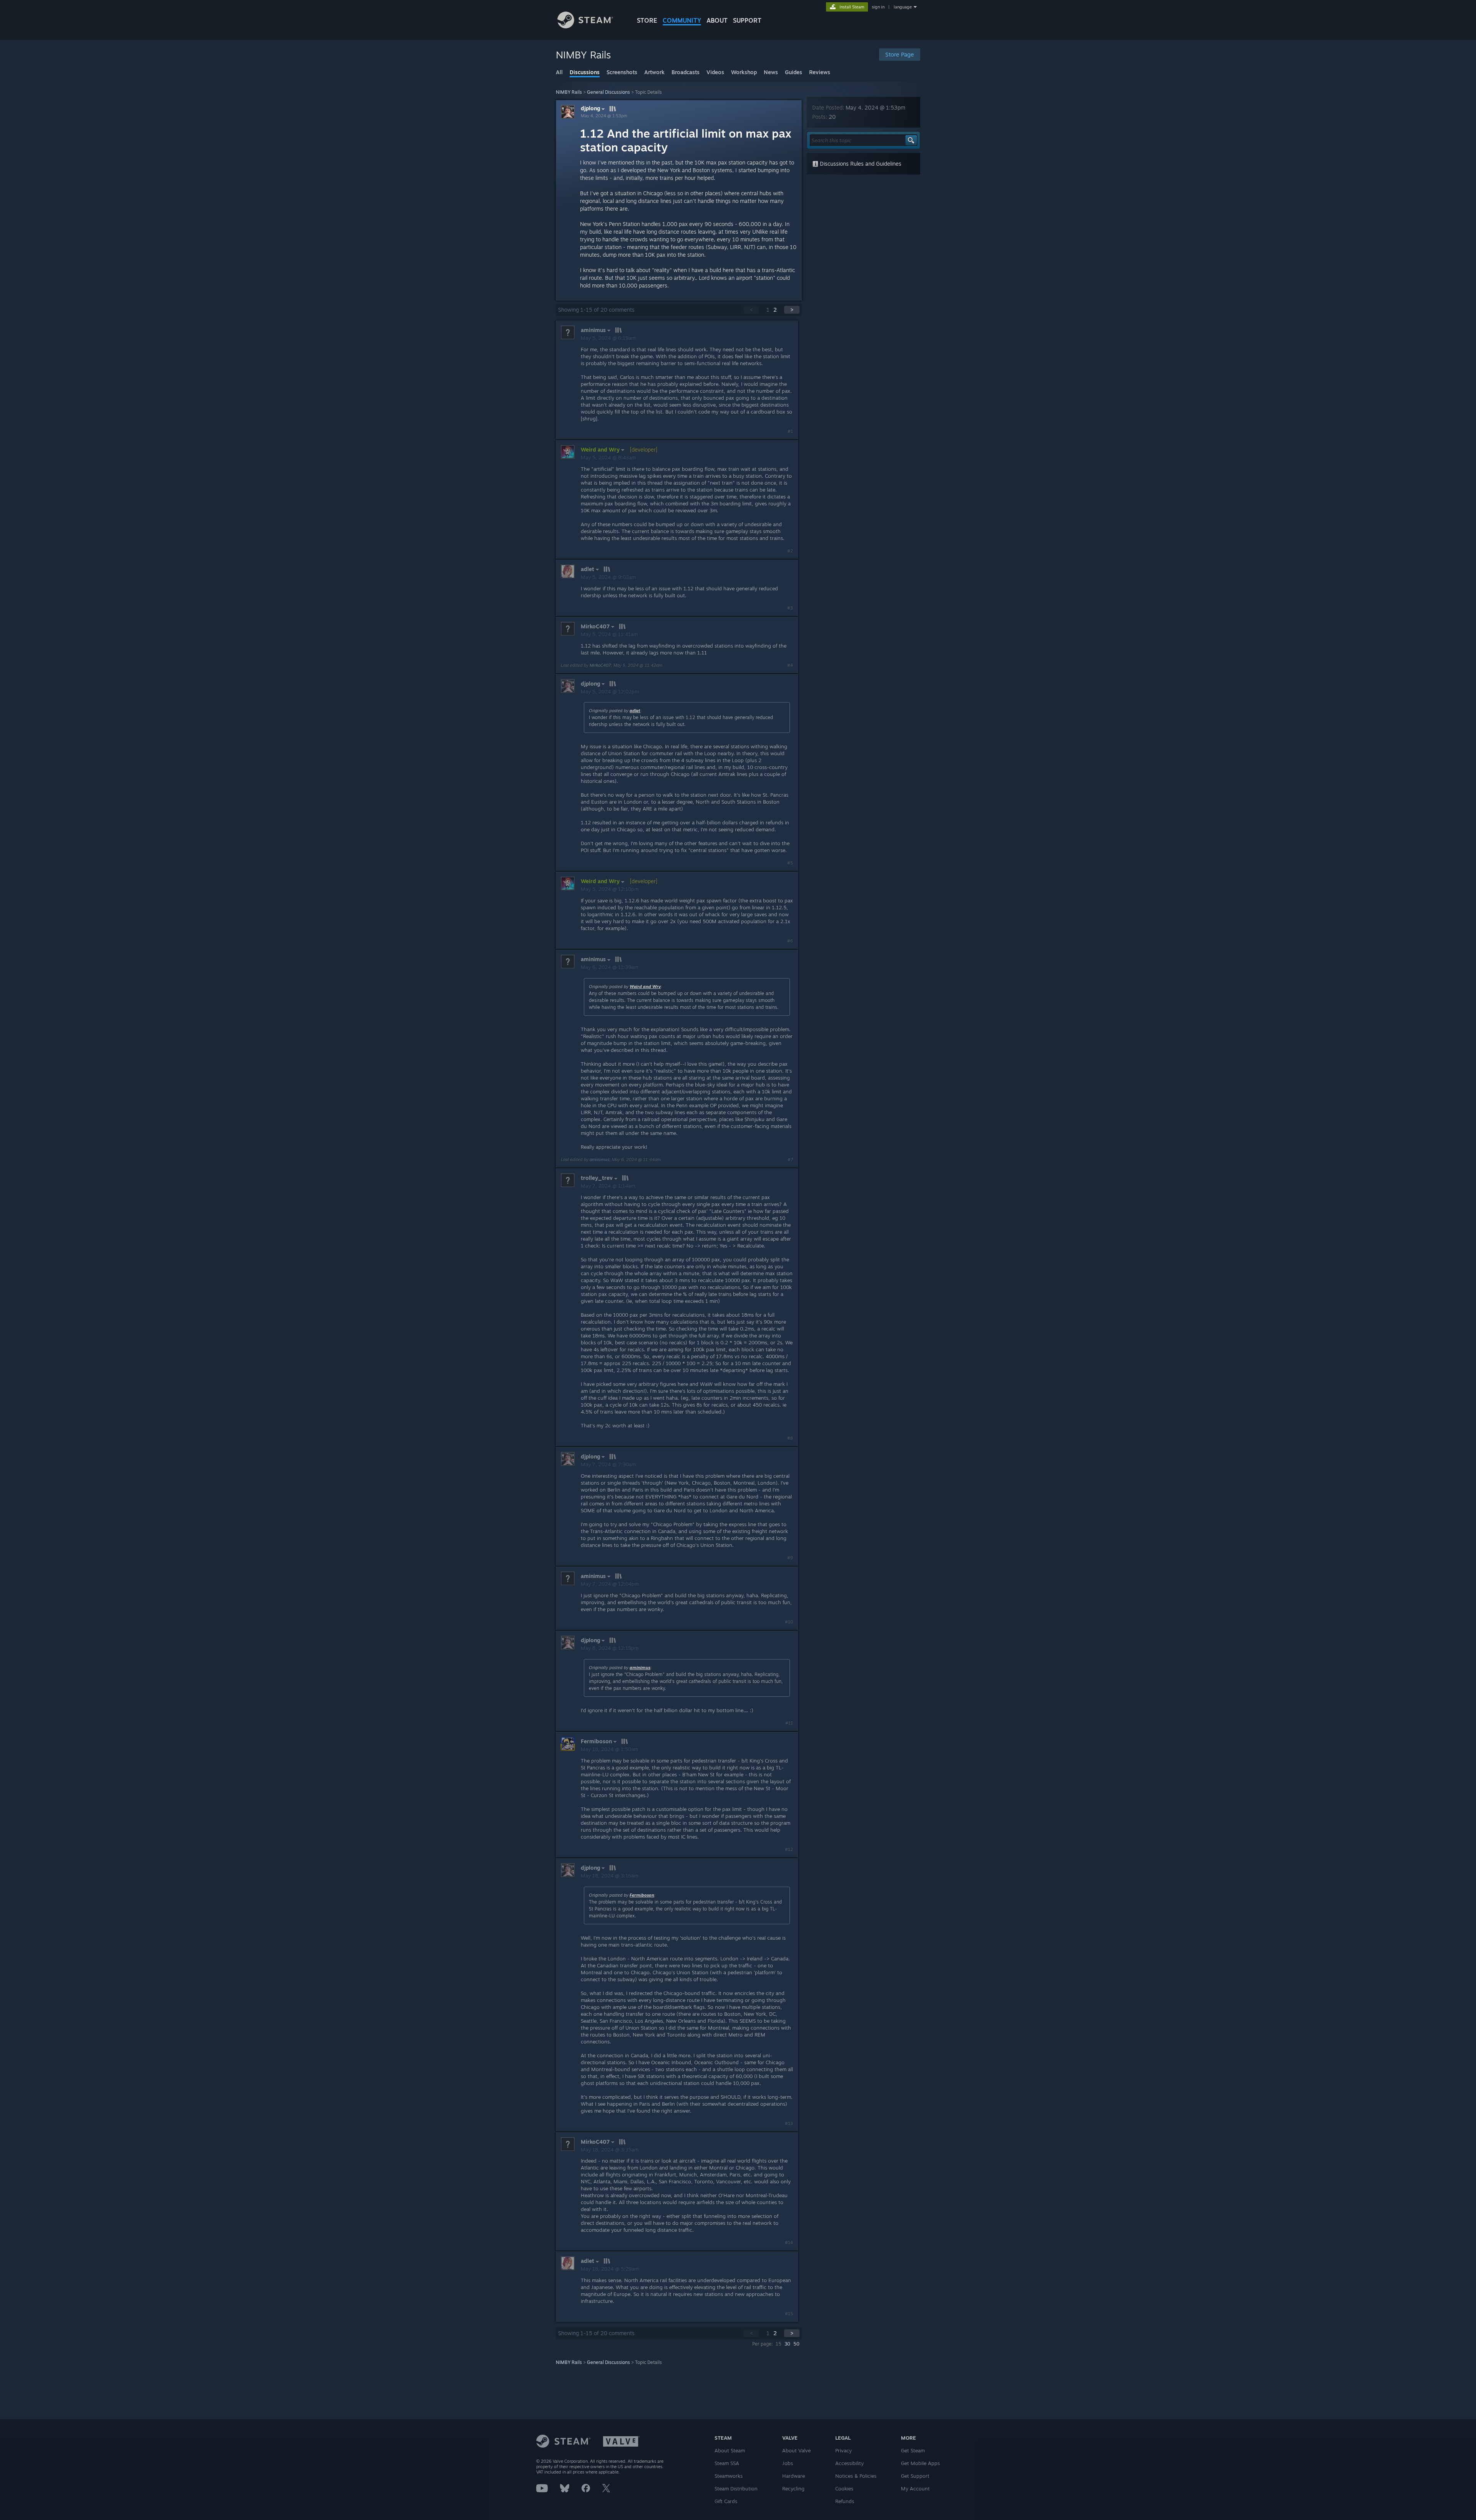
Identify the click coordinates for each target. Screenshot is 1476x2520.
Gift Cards (726, 2501)
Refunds (845, 2501)
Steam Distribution (736, 2488)
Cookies (844, 2488)
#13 (789, 2123)
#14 (789, 2243)
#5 (790, 863)
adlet (635, 711)
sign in (878, 7)
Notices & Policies (856, 2476)
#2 (790, 551)
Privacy (844, 2450)
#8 (790, 1438)
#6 (790, 941)
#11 (789, 1723)
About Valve (796, 2450)
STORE (647, 20)
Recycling (793, 2488)
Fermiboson (642, 1895)
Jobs (788, 2463)
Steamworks (729, 2476)
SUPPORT (747, 20)
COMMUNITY (682, 20)
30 (787, 2344)
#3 (790, 608)
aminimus (599, 1159)
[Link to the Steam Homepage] (585, 26)
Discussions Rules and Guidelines (860, 164)
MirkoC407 (600, 665)
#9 (790, 1558)
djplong (590, 108)
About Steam (730, 2450)
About (717, 20)
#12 (789, 1849)
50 (796, 2344)
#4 (790, 665)
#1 (790, 431)
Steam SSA (727, 2463)
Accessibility (849, 2463)
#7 (790, 1159)
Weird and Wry (645, 987)
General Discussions (608, 92)
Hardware (794, 2476)
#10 (789, 1622)
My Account (915, 2488)
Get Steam (913, 2450)
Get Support (915, 2476)
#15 (789, 2314)
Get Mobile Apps (920, 2463)
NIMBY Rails (569, 92)
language (903, 7)
